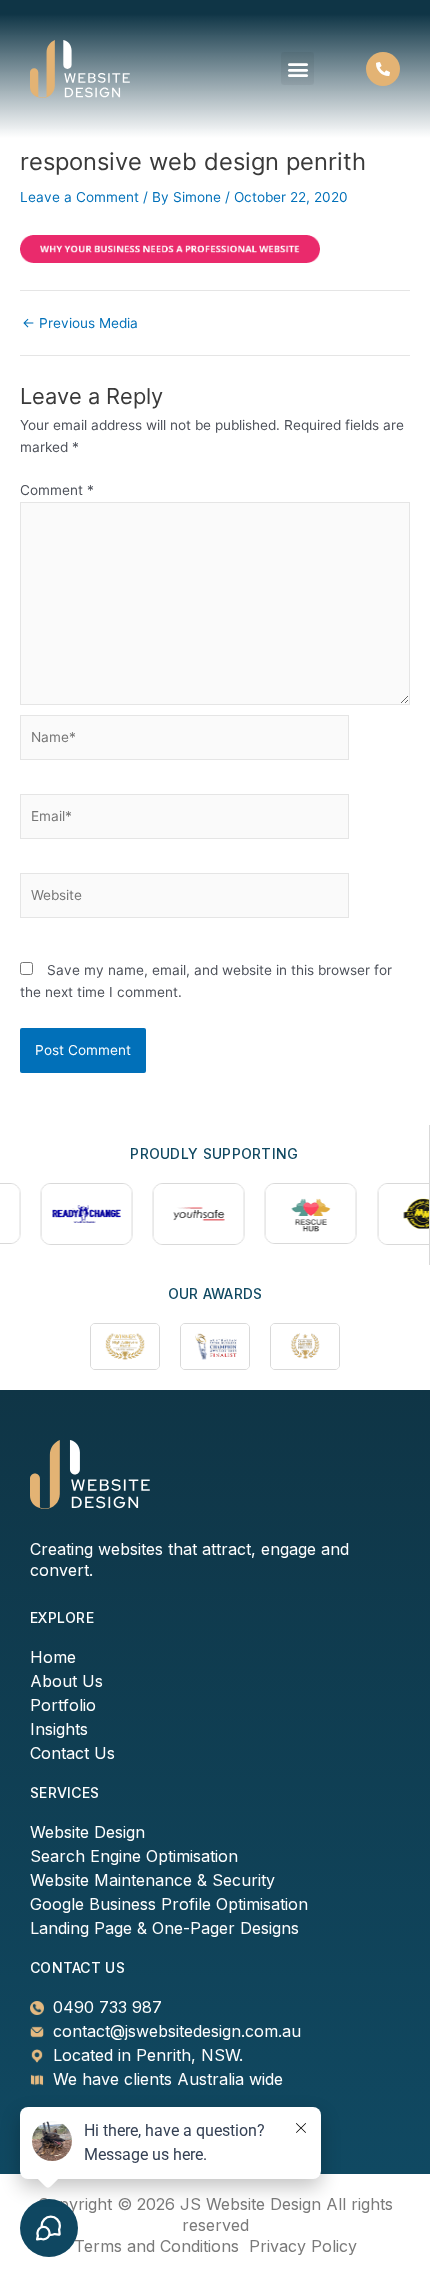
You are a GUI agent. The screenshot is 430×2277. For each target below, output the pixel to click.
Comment (57, 490)
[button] (297, 68)
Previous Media (80, 324)
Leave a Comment (79, 197)
